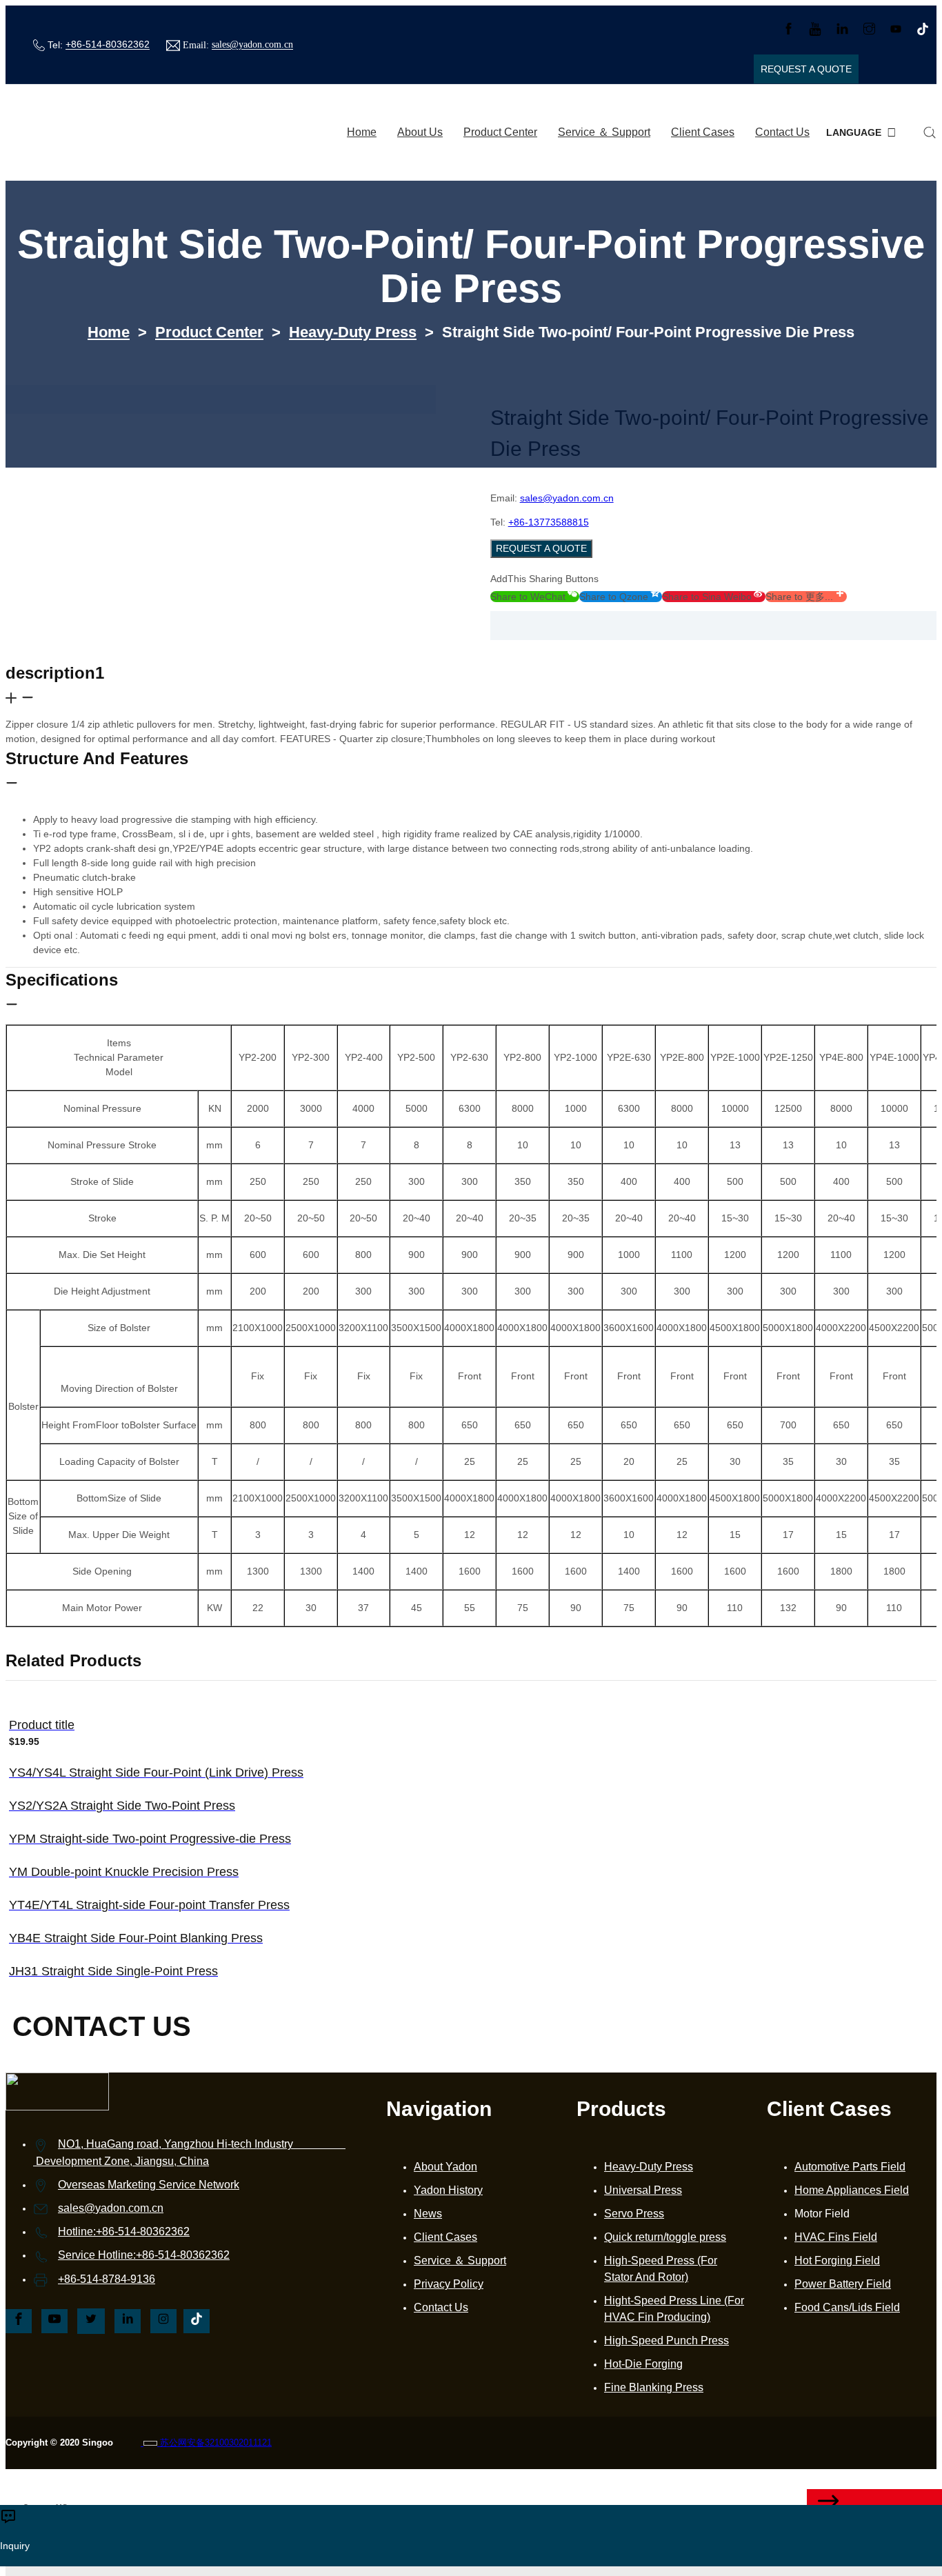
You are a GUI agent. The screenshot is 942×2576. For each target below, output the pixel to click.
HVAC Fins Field (836, 2237)
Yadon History (448, 2190)
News (428, 2214)
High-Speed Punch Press (667, 2340)
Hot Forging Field (837, 2260)
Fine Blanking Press (654, 2387)
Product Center (500, 132)
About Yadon (445, 2167)
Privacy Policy (449, 2284)
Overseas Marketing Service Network (149, 2185)
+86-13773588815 (549, 522)
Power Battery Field (843, 2284)
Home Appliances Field (852, 2190)
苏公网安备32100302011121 (214, 2443)
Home (362, 132)
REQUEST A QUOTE (541, 548)
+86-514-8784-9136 (107, 2279)
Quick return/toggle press (665, 2237)
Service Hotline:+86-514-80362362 (144, 2255)
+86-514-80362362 (108, 45)
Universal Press (643, 2190)
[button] (535, 597)
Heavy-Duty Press (353, 332)
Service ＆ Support (604, 132)
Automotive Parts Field (850, 2167)
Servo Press (634, 2214)
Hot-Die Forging (643, 2364)
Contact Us (782, 132)
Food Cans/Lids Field (847, 2307)
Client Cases (703, 132)
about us (420, 132)
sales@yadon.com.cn (252, 45)
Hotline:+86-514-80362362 (124, 2231)
